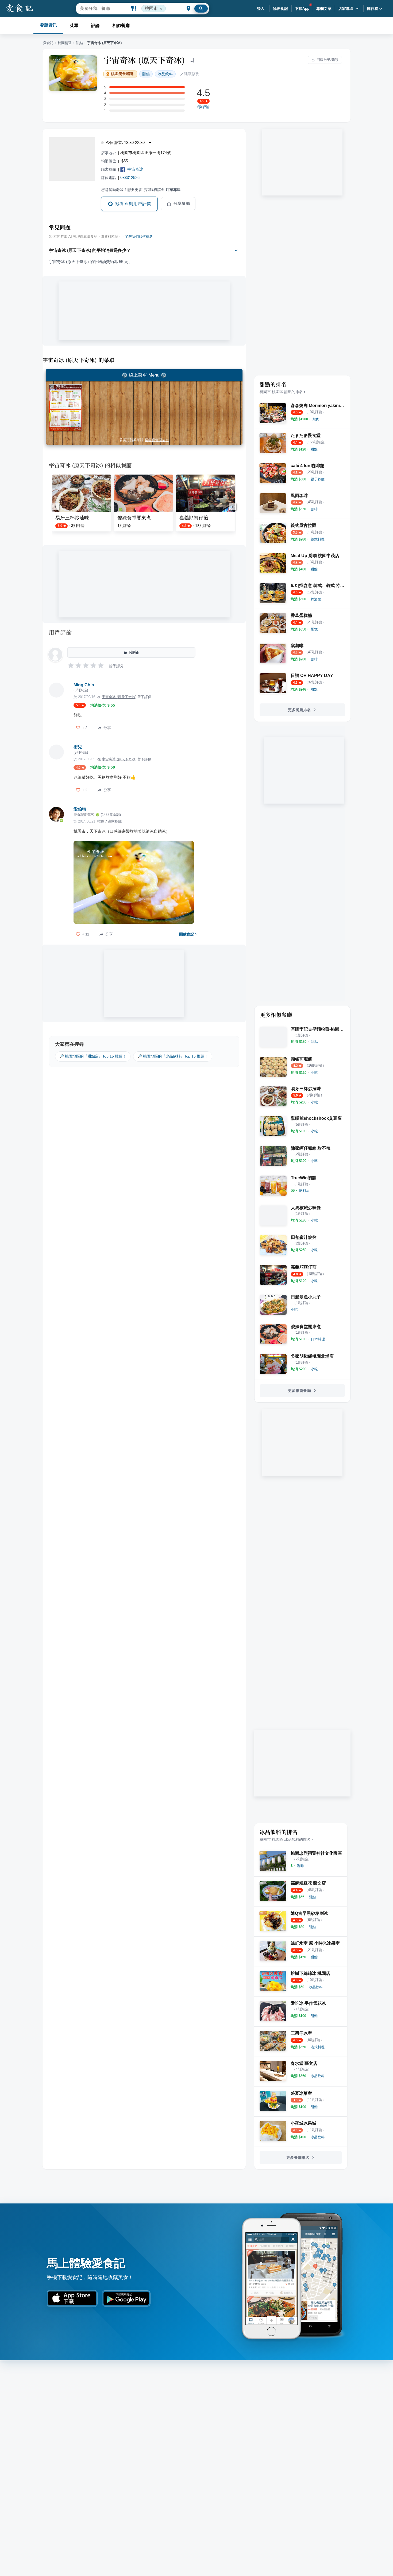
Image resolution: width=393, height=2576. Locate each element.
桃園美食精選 (122, 74)
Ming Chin (84, 685)
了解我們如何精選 (139, 237)
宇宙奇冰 (135, 169)
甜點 (79, 43)
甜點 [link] (146, 74)
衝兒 (78, 747)
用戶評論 (60, 632)
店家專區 (346, 9)
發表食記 (280, 9)
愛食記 (48, 43)
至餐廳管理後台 (157, 440)
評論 (95, 26)
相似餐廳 (121, 26)
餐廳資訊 (48, 25)
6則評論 (203, 107)
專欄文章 (324, 9)
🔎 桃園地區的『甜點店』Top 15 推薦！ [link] (93, 1056)
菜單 (74, 26)
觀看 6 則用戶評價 (133, 204)
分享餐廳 (182, 203)
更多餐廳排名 (299, 710)
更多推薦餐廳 (299, 1391)
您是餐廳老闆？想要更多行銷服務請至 (141, 190)
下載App (302, 9)
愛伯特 (80, 809)
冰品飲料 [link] (165, 74)
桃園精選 (65, 43)
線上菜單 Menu (144, 375)
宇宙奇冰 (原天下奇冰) (144, 60)
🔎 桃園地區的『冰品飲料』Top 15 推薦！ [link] (173, 1056)
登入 (261, 9)
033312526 (130, 177)
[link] (316, 419)
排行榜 (373, 9)
